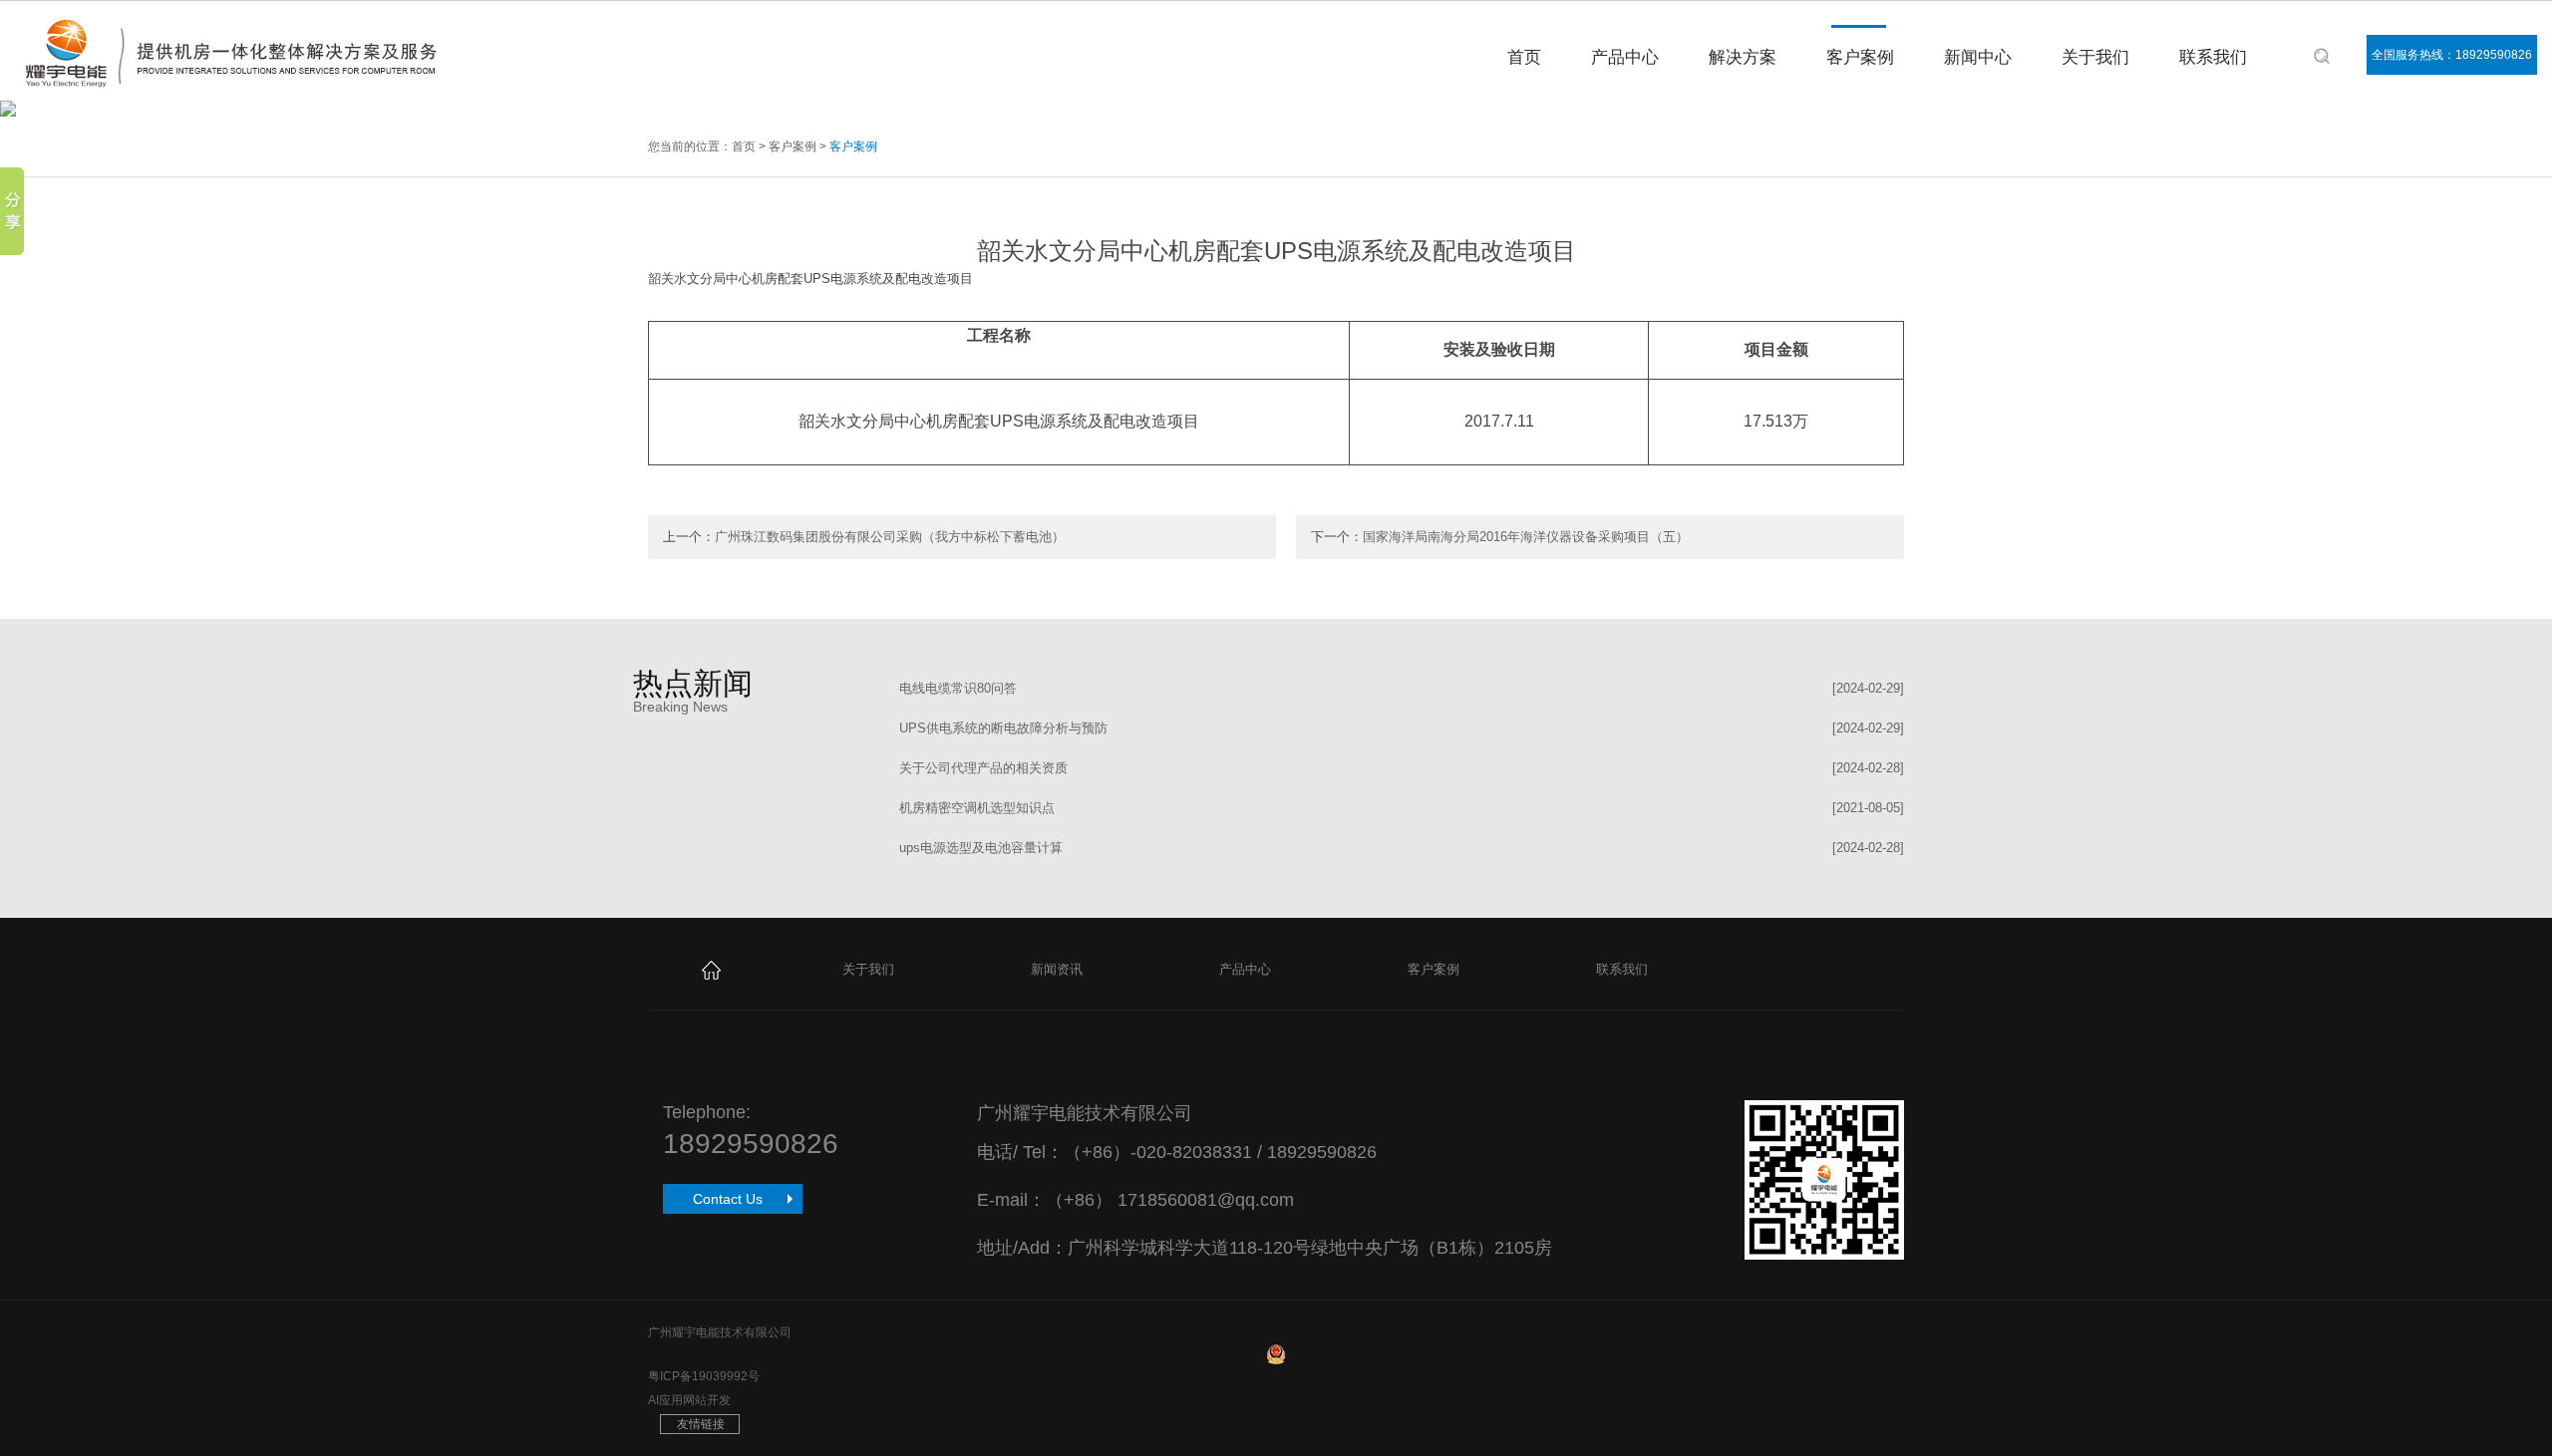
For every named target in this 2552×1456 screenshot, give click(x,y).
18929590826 (751, 1144)
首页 (1524, 57)
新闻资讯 (1057, 969)
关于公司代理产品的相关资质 (983, 768)
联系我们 (2213, 57)
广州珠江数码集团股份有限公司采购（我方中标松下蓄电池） (890, 537)
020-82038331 (1194, 1152)
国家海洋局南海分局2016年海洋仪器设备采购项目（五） (1526, 537)
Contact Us (728, 1199)
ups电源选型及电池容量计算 (981, 848)
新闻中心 (1978, 57)
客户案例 (1860, 57)
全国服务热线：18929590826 (2452, 55)
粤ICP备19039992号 (704, 1376)
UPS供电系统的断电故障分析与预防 (1003, 728)
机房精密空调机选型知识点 (977, 808)
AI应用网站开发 (689, 1400)
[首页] (711, 969)
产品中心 (1625, 57)
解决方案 (1743, 57)
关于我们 (2095, 57)
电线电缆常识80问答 (958, 688)
